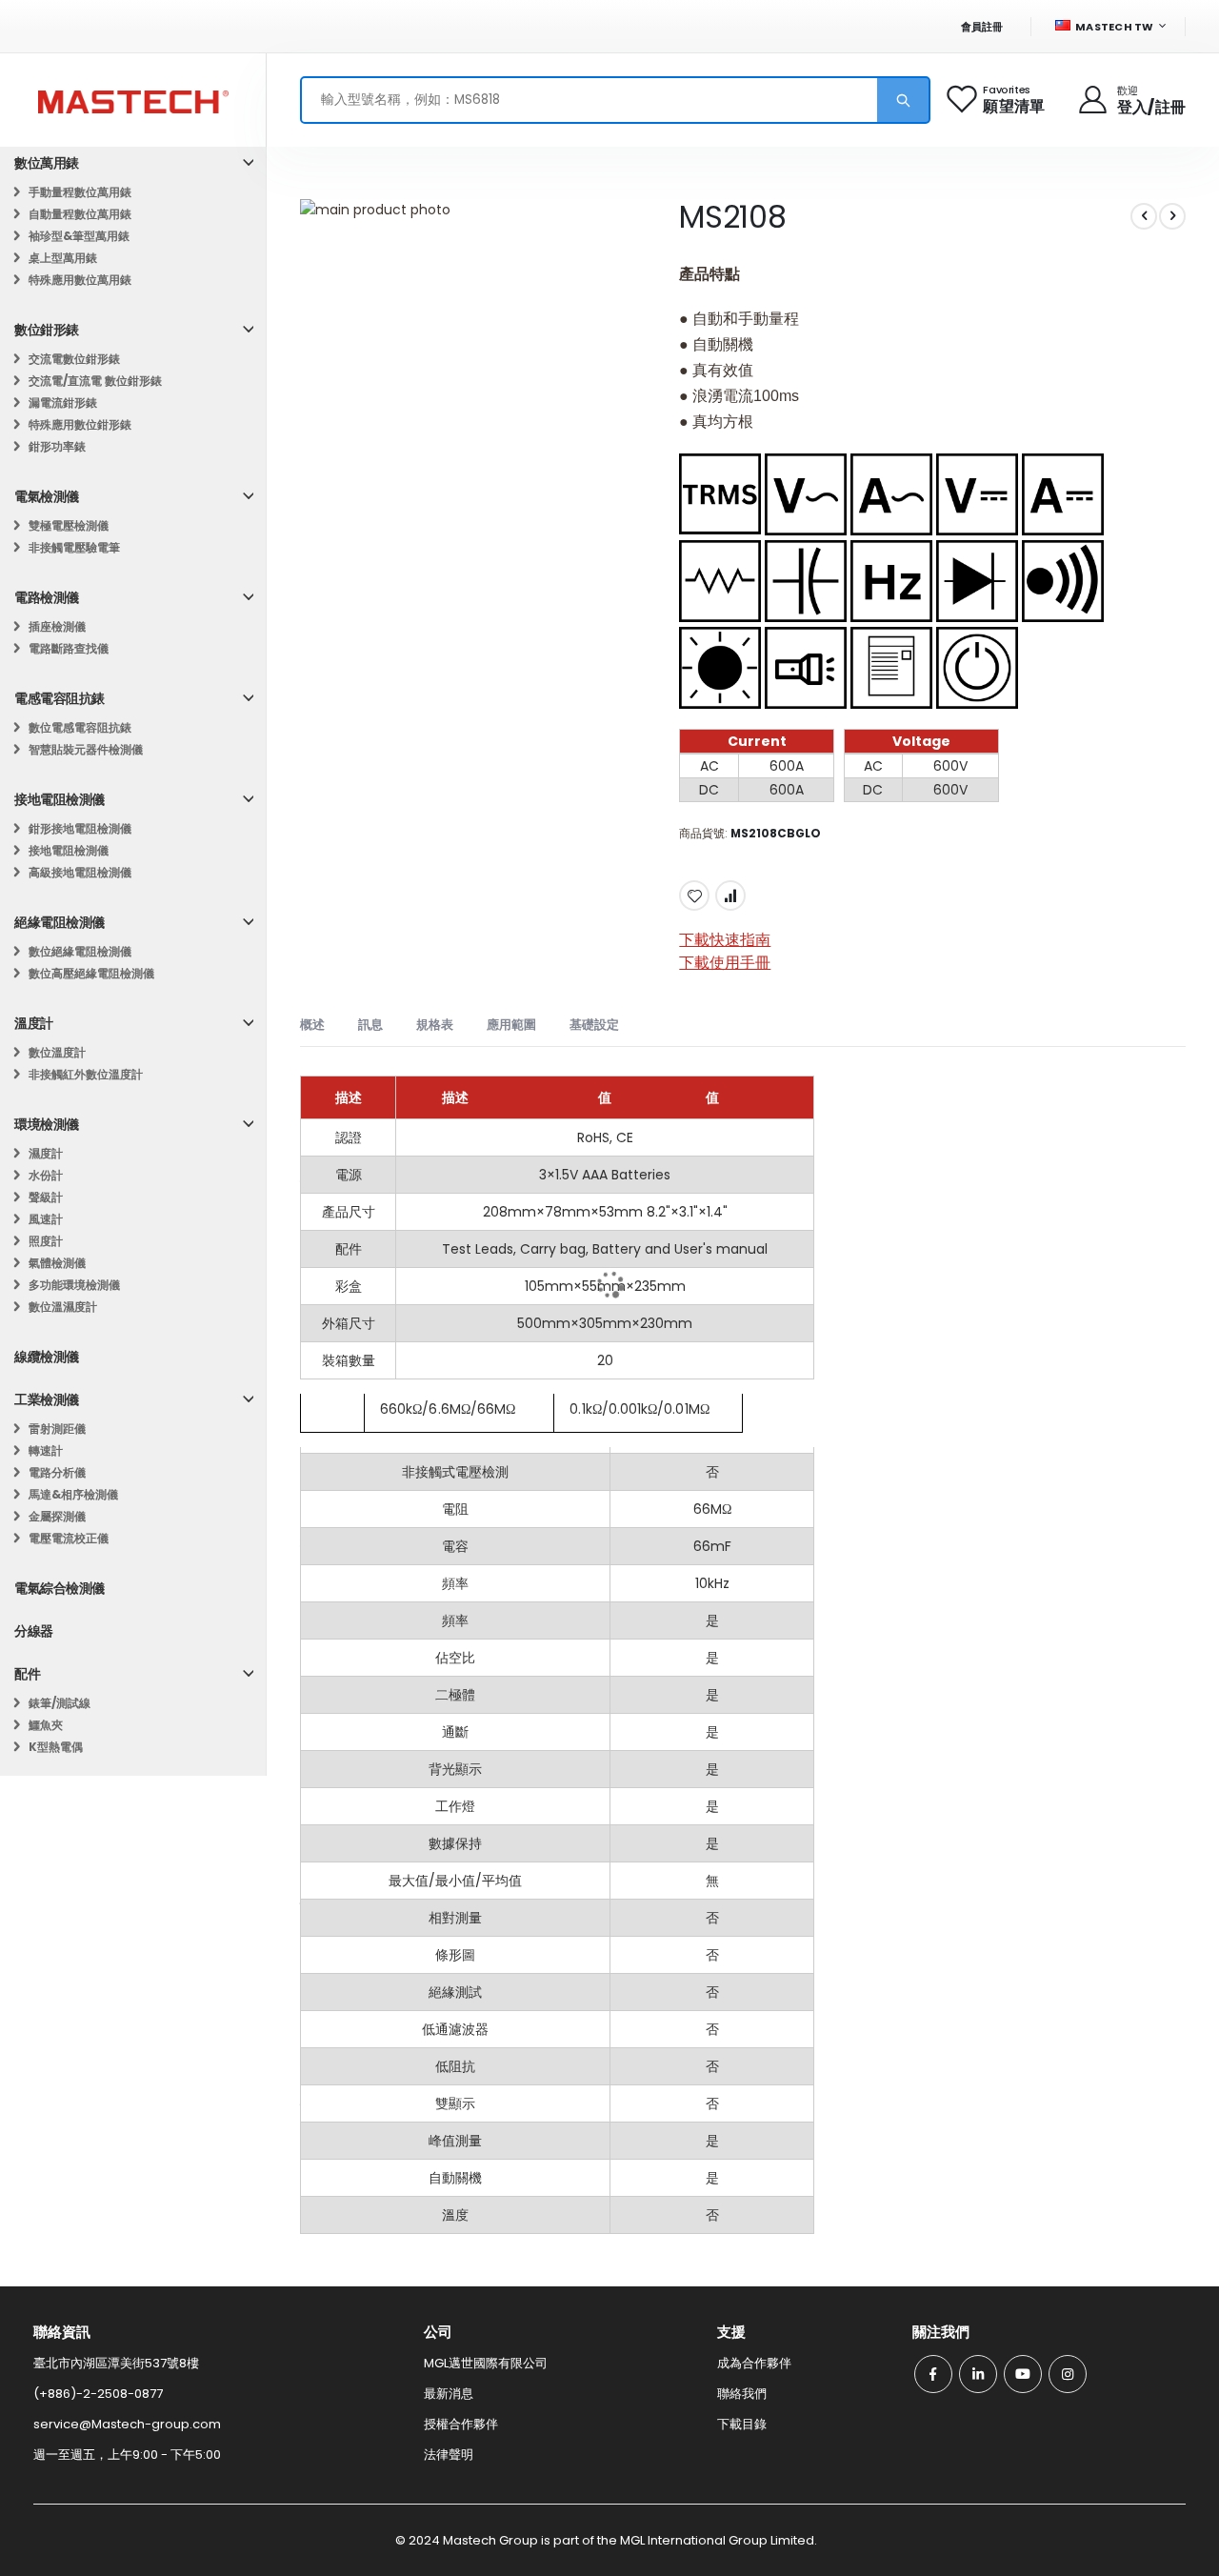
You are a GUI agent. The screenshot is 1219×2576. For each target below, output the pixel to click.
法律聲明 (449, 2455)
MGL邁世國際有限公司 (486, 2363)
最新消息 (449, 2394)
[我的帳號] (1094, 100)
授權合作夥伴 (461, 2424)
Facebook (933, 2374)
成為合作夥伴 (754, 2363)
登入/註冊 (1151, 107)
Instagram (1068, 2374)
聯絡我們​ (742, 2394)
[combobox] (615, 100)
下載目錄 (742, 2424)
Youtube (1023, 2374)
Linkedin (978, 2374)
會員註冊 (982, 27)
